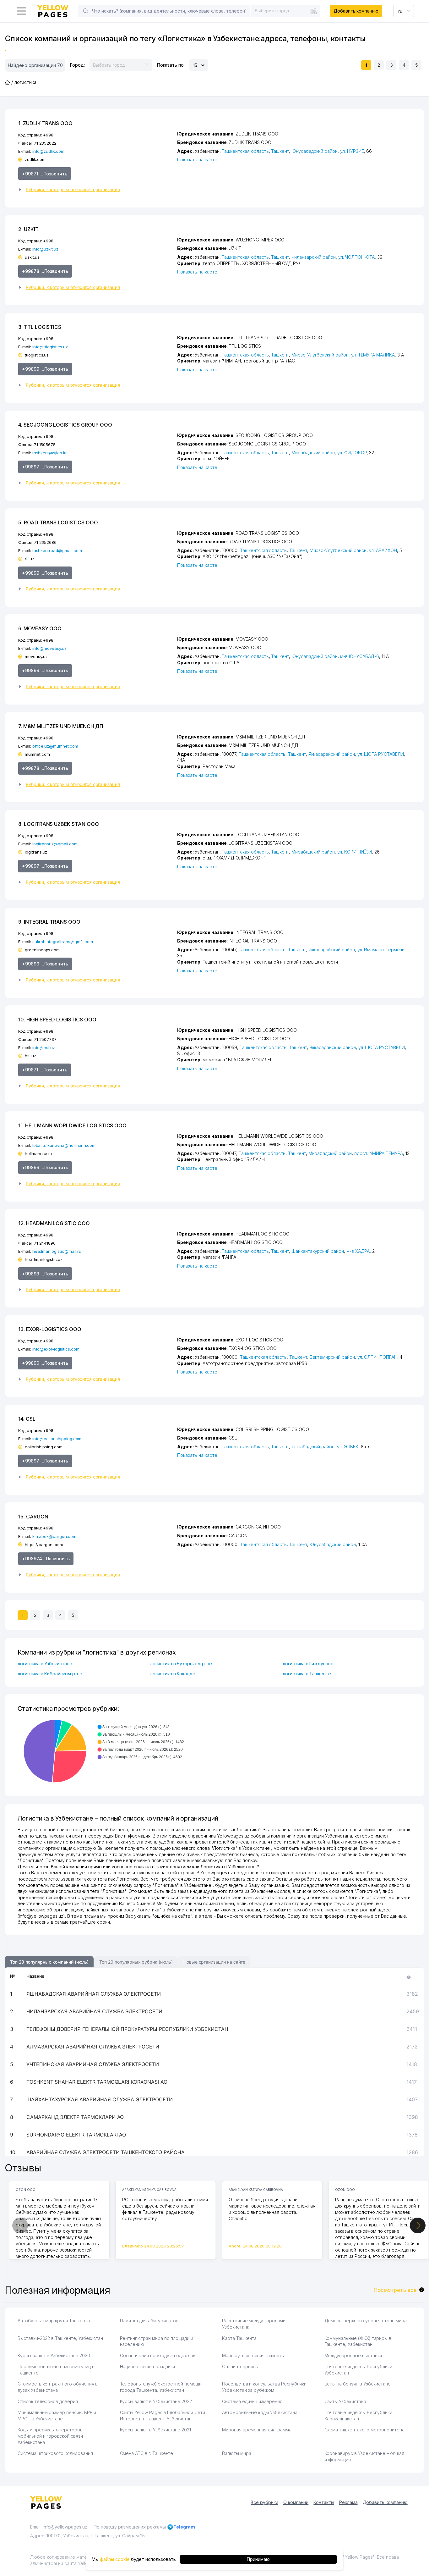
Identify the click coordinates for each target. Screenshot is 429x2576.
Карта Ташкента (239, 2338)
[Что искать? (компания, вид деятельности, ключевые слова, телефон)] (86, 11)
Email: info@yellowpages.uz (59, 2527)
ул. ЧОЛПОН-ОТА (356, 257)
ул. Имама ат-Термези (381, 950)
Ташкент (280, 151)
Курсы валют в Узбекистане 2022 (156, 2401)
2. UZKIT (28, 229)
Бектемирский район (332, 1357)
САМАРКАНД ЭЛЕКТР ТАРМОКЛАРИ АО (75, 2117)
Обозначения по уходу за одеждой (158, 2355)
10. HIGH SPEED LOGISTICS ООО (57, 1020)
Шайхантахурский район (318, 1251)
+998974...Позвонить (46, 1559)
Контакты (324, 2502)
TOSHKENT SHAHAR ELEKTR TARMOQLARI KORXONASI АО (97, 2082)
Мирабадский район (313, 453)
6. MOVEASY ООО (40, 628)
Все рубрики (264, 2502)
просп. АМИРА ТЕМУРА (379, 1153)
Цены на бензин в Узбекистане (358, 2384)
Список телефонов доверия (48, 2401)
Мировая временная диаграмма (257, 2430)
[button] (95, 190)
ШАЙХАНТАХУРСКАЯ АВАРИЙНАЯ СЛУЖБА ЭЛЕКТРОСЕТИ (100, 2099)
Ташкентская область (245, 151)
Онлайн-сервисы (240, 2366)
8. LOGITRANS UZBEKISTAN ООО (59, 824)
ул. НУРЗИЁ (352, 151)
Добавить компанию (356, 11)
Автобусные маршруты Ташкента (54, 2321)
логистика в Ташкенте (307, 1674)
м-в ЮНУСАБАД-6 (360, 656)
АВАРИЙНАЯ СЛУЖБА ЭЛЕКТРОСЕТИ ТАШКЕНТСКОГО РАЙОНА (106, 2152)
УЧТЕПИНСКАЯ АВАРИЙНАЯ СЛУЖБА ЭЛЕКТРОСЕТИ (93, 2064)
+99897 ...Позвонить (45, 467)
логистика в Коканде (173, 1674)
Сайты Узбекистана (345, 2401)
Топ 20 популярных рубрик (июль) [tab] (136, 1962)
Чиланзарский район (314, 257)
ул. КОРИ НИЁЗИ (355, 852)
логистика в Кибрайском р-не (50, 1674)
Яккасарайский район (332, 754)
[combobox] (286, 11)
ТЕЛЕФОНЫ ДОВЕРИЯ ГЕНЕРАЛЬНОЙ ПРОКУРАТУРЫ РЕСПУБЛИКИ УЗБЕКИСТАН (127, 2029)
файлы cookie (115, 2559)
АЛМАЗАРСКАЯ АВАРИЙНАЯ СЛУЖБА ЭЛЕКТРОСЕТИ (93, 2047)
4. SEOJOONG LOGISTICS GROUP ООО (65, 425)
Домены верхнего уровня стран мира (366, 2321)
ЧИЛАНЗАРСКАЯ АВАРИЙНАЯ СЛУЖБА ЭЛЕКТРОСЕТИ (94, 2011)
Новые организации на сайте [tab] (214, 1962)
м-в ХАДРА (358, 1251)
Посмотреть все (395, 2290)
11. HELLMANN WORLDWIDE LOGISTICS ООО (72, 1125)
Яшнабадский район (313, 1447)
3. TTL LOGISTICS (40, 327)
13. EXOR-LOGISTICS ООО (50, 1329)
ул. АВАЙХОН (383, 550)
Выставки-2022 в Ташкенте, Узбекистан (60, 2338)
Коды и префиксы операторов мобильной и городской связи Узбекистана (50, 2436)
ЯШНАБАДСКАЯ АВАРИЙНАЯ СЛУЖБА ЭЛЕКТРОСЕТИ (94, 1994)
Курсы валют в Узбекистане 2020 (54, 2355)
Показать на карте (197, 160)
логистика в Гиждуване (308, 1664)
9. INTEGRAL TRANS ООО (49, 922)
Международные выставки (353, 2355)
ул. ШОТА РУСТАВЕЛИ (381, 754)
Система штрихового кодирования (55, 2453)
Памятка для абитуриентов (149, 2321)
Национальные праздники (148, 2366)
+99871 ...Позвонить (45, 174)
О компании (296, 2502)
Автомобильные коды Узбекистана (260, 2412)
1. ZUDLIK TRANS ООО (45, 123)
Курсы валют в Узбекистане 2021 (156, 2430)
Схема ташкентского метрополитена (364, 2430)
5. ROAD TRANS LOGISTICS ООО (58, 522)
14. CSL (27, 1419)
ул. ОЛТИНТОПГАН (377, 1357)
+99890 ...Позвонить (45, 1363)
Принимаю (258, 2559)
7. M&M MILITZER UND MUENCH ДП (61, 726)
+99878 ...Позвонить (45, 271)
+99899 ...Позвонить (45, 369)
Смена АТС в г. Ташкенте (147, 2453)
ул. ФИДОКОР (352, 453)
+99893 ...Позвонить (45, 1274)
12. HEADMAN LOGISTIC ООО (54, 1223)
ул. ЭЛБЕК (348, 1447)
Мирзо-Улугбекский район (320, 355)
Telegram (184, 2527)
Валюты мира (236, 2453)
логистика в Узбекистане (45, 1664)
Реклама (348, 2502)
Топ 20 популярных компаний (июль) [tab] (49, 1962)
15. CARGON (33, 1517)
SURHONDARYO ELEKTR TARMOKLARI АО (76, 2135)
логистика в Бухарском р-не (181, 1664)
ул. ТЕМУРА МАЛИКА (373, 355)
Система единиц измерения (252, 2401)
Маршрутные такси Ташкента (254, 2355)
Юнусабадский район (315, 151)
